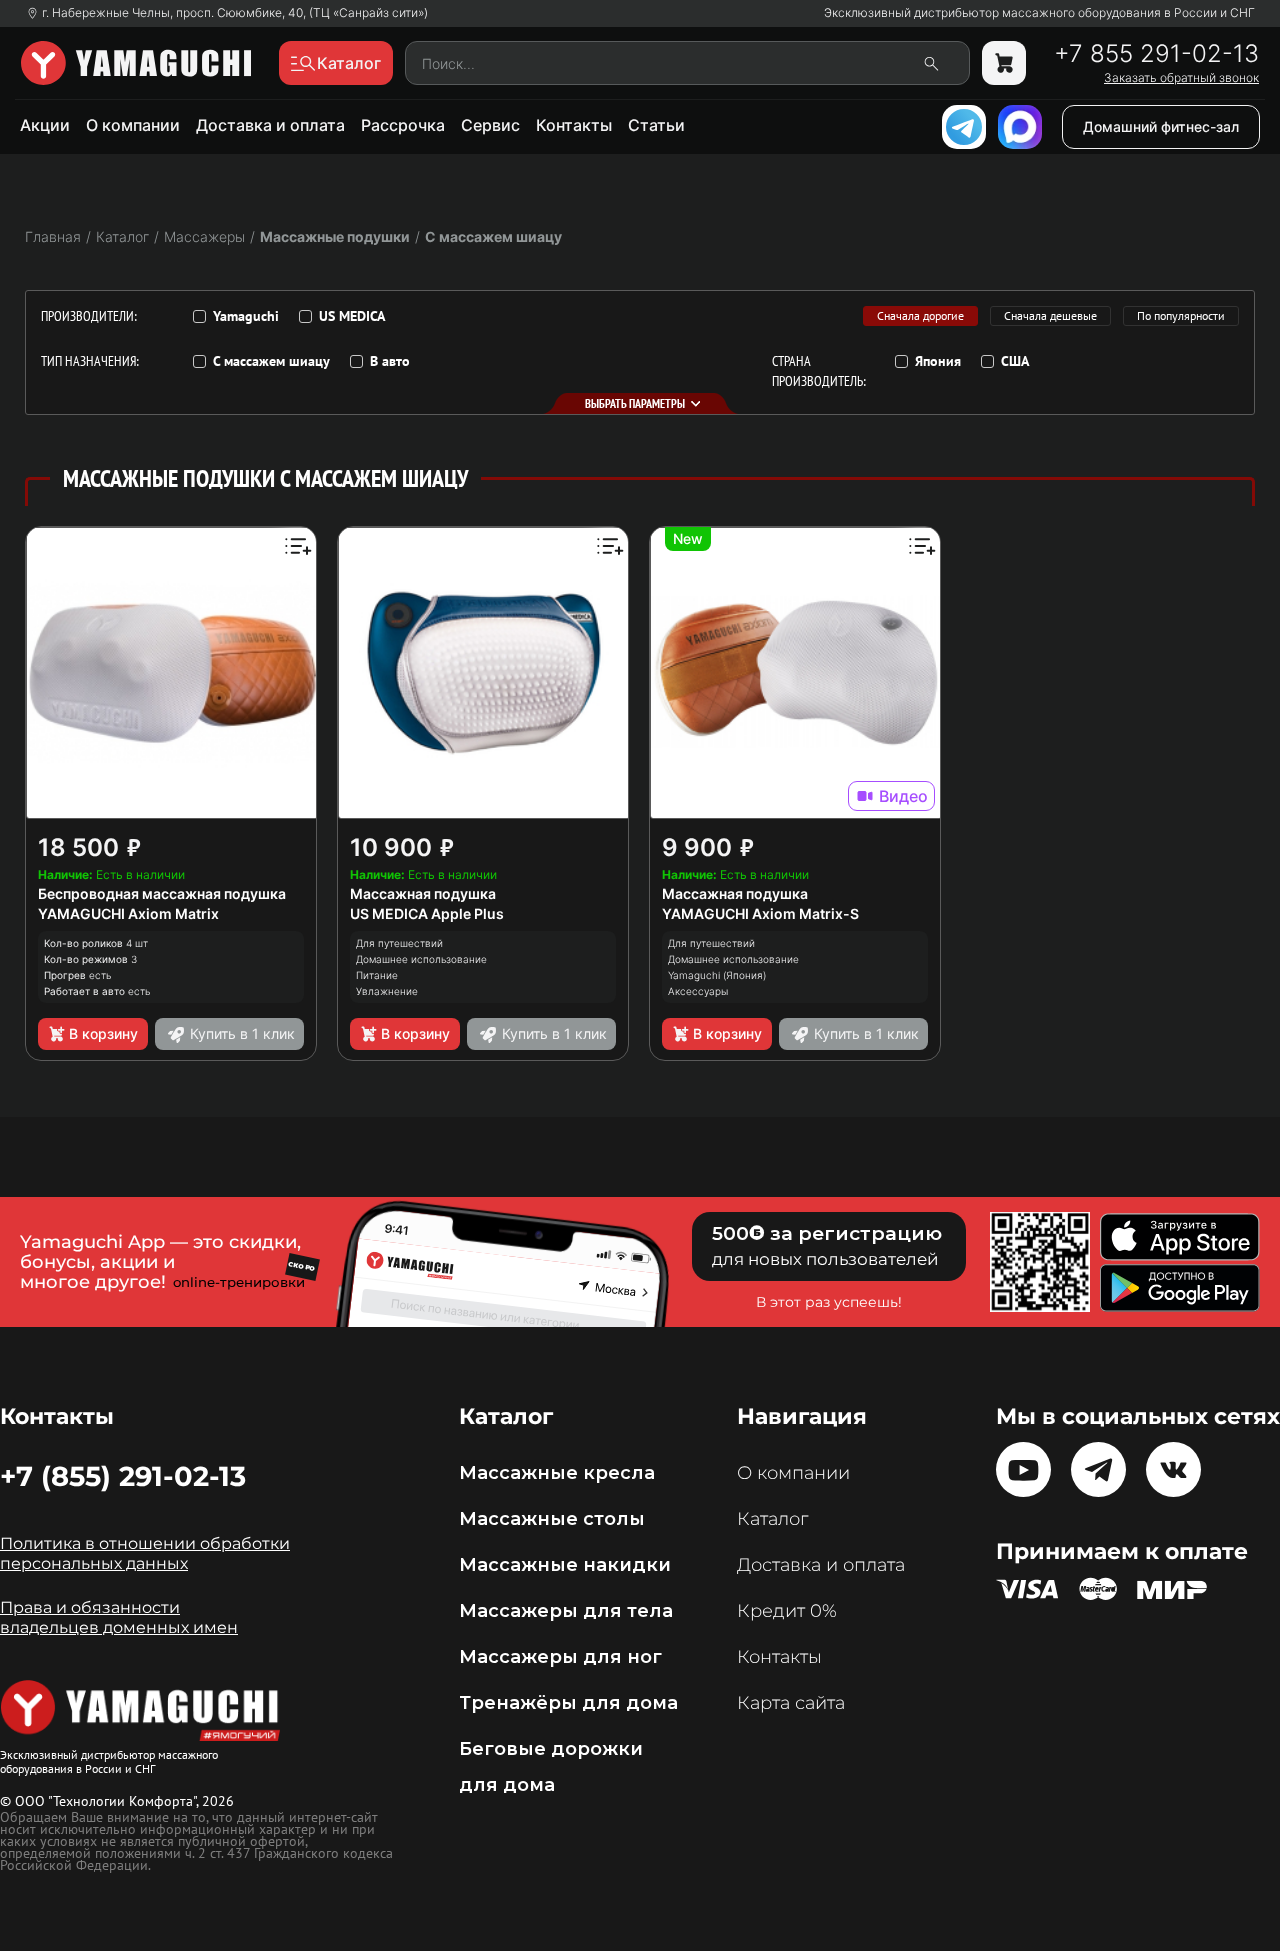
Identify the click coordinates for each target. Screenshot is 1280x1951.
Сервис (490, 125)
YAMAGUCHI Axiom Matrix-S (760, 913)
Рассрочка (403, 125)
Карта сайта (791, 1703)
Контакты (574, 125)
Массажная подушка (423, 893)
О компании (133, 125)
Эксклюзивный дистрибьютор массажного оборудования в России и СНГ (1039, 13)
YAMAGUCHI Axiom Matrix (128, 913)
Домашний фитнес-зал (1161, 126)
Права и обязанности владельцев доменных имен (119, 1617)
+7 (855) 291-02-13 (123, 1476)
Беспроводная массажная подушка (162, 893)
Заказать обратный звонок (1181, 78)
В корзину (103, 1033)
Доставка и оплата (270, 125)
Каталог (772, 1519)
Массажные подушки (335, 236)
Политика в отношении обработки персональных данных (145, 1553)
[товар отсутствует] (1004, 63)
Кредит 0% (787, 1611)
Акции (45, 125)
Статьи (656, 125)
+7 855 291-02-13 (1156, 54)
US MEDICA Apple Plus (427, 913)
